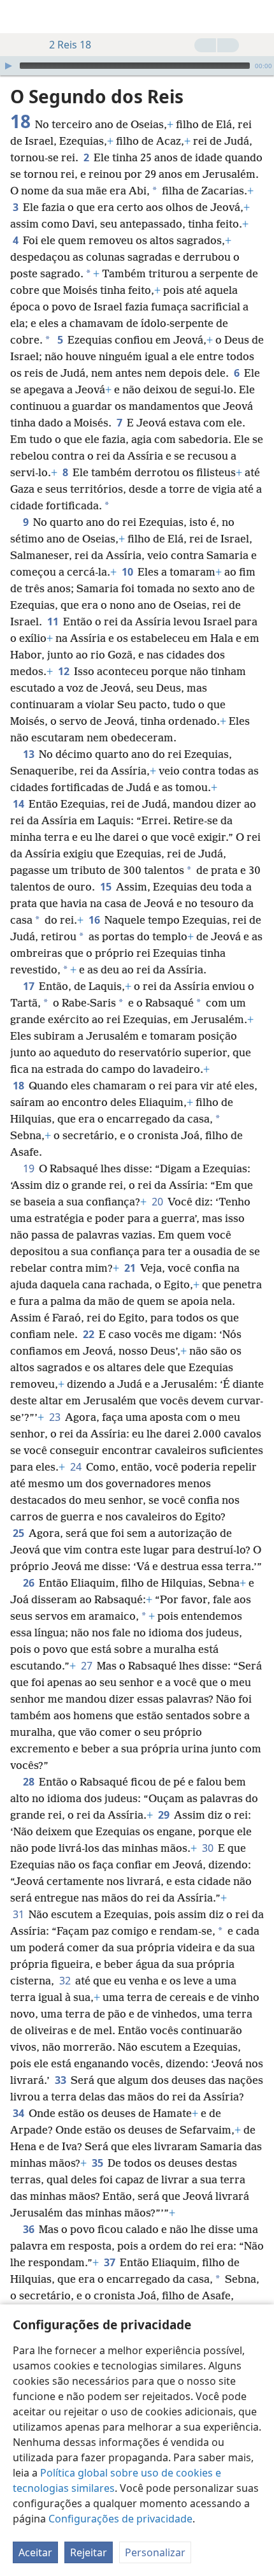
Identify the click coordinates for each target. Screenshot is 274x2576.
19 (30, 1168)
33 (61, 2080)
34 (19, 2113)
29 (165, 1815)
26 (30, 1583)
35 (98, 2163)
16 (95, 920)
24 (77, 1467)
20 (158, 1202)
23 (56, 1417)
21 (131, 1268)
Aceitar (35, 2552)
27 (88, 1666)
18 (19, 1086)
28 (30, 1782)
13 (30, 754)
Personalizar (155, 2552)
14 (19, 804)
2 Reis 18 (70, 45)
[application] (137, 66)
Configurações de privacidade (120, 2519)
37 (111, 2262)
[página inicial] (19, 17)
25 (19, 1533)
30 (209, 1848)
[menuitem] (19, 17)
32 (66, 1981)
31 (19, 1914)
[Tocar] (8, 66)
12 (65, 671)
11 (54, 622)
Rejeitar (89, 2552)
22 (90, 1334)
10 (128, 572)
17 (30, 986)
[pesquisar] (258, 17)
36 (30, 2229)
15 (107, 887)
